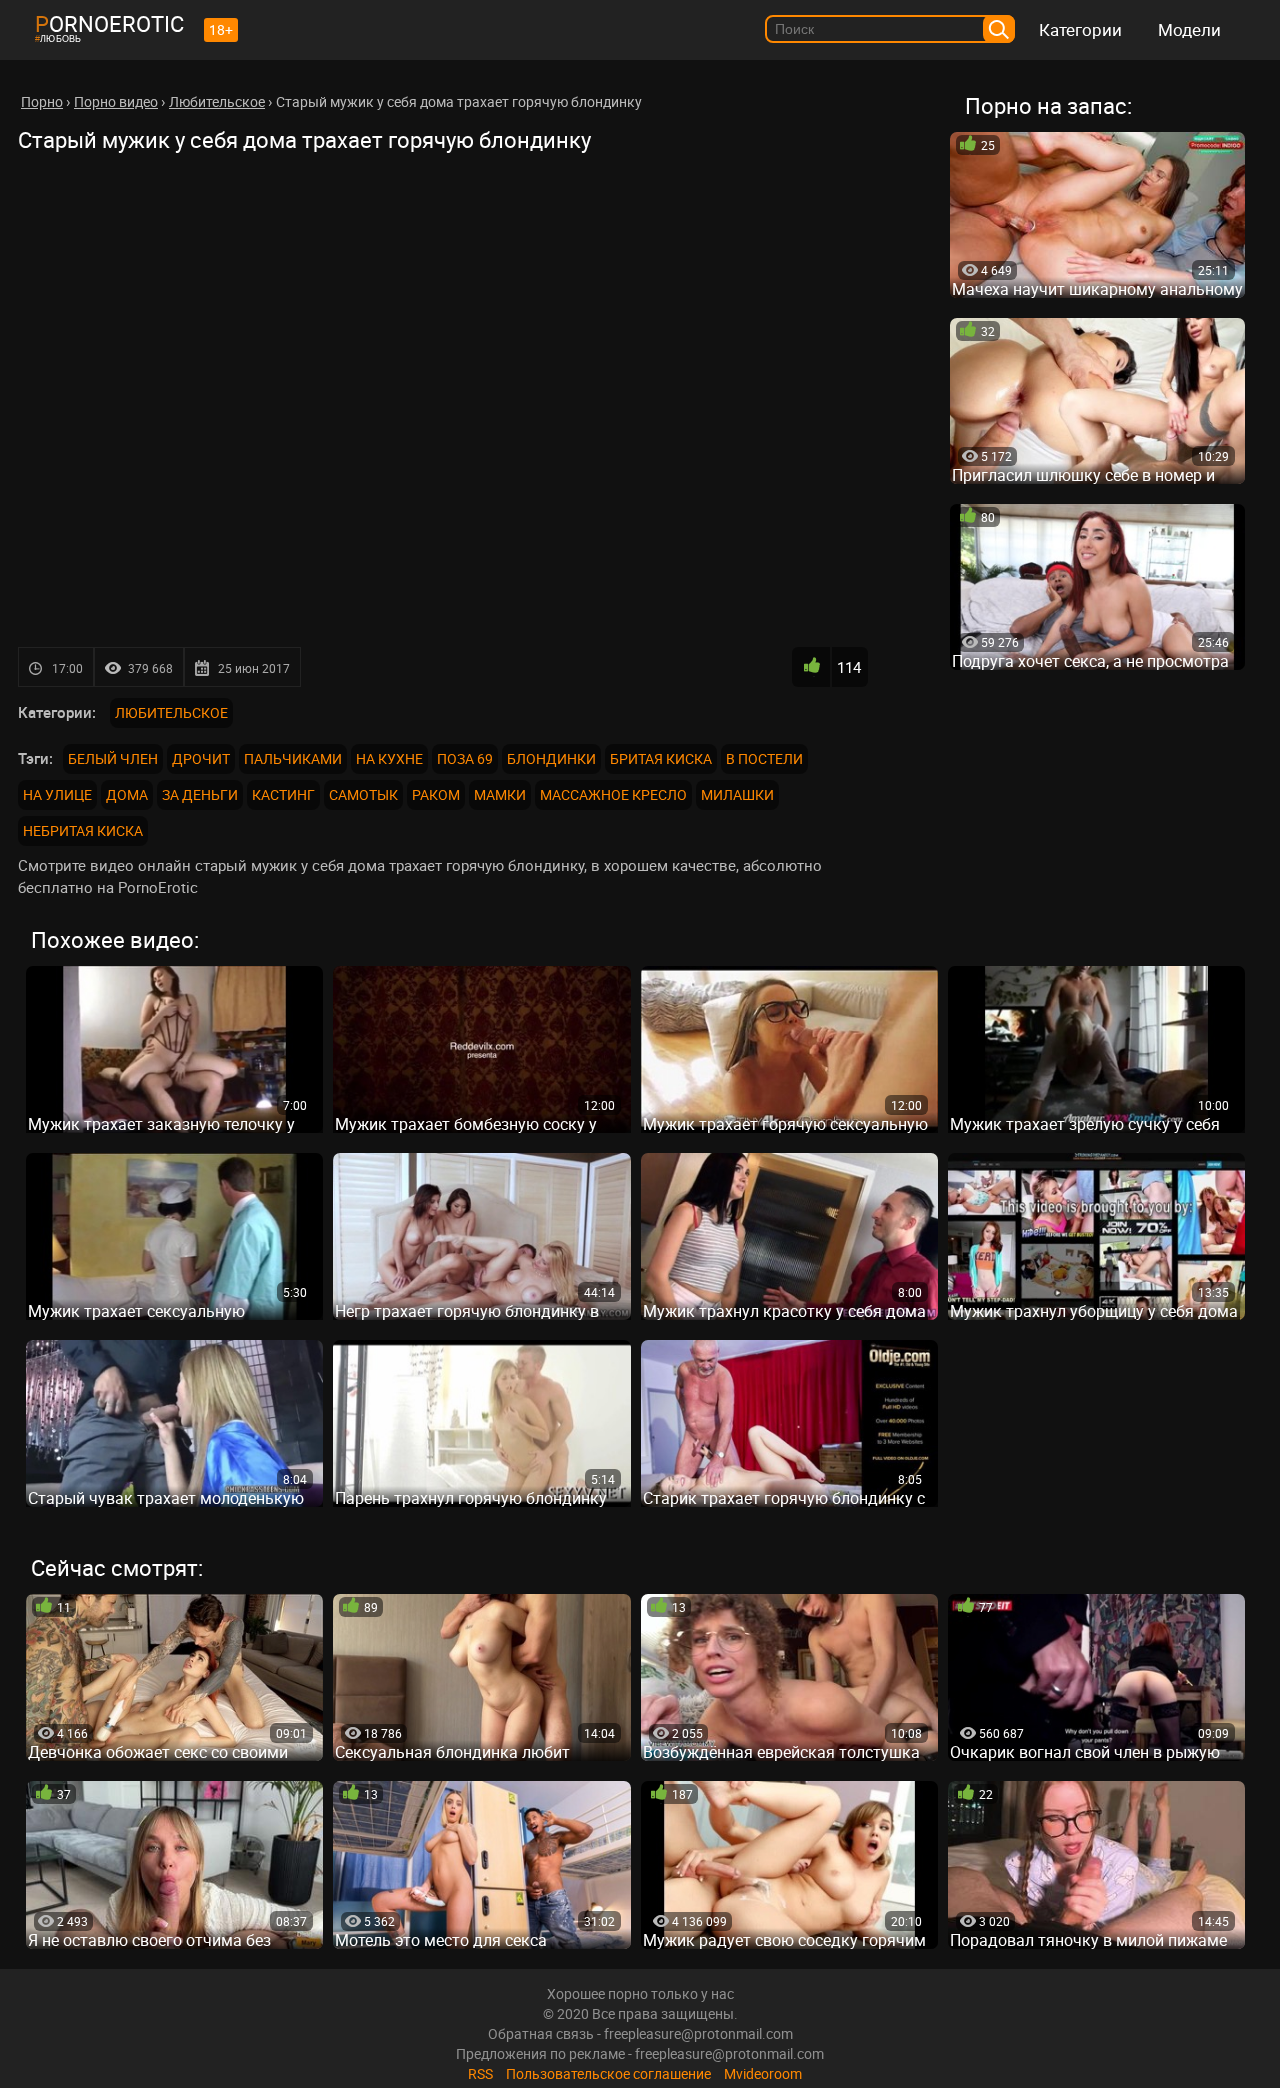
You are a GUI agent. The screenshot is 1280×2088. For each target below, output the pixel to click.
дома (127, 794)
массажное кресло (613, 794)
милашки (737, 794)
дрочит (201, 758)
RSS (480, 2073)
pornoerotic (109, 23)
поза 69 (465, 758)
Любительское (171, 712)
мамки (500, 794)
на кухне (389, 758)
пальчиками (293, 758)
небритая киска (83, 830)
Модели (1189, 29)
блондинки (551, 758)
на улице (57, 794)
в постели (764, 758)
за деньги (200, 794)
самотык (363, 794)
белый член (113, 758)
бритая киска (661, 758)
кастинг (283, 794)
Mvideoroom (763, 2073)
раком (436, 794)
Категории (1080, 29)
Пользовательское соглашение (608, 2073)
